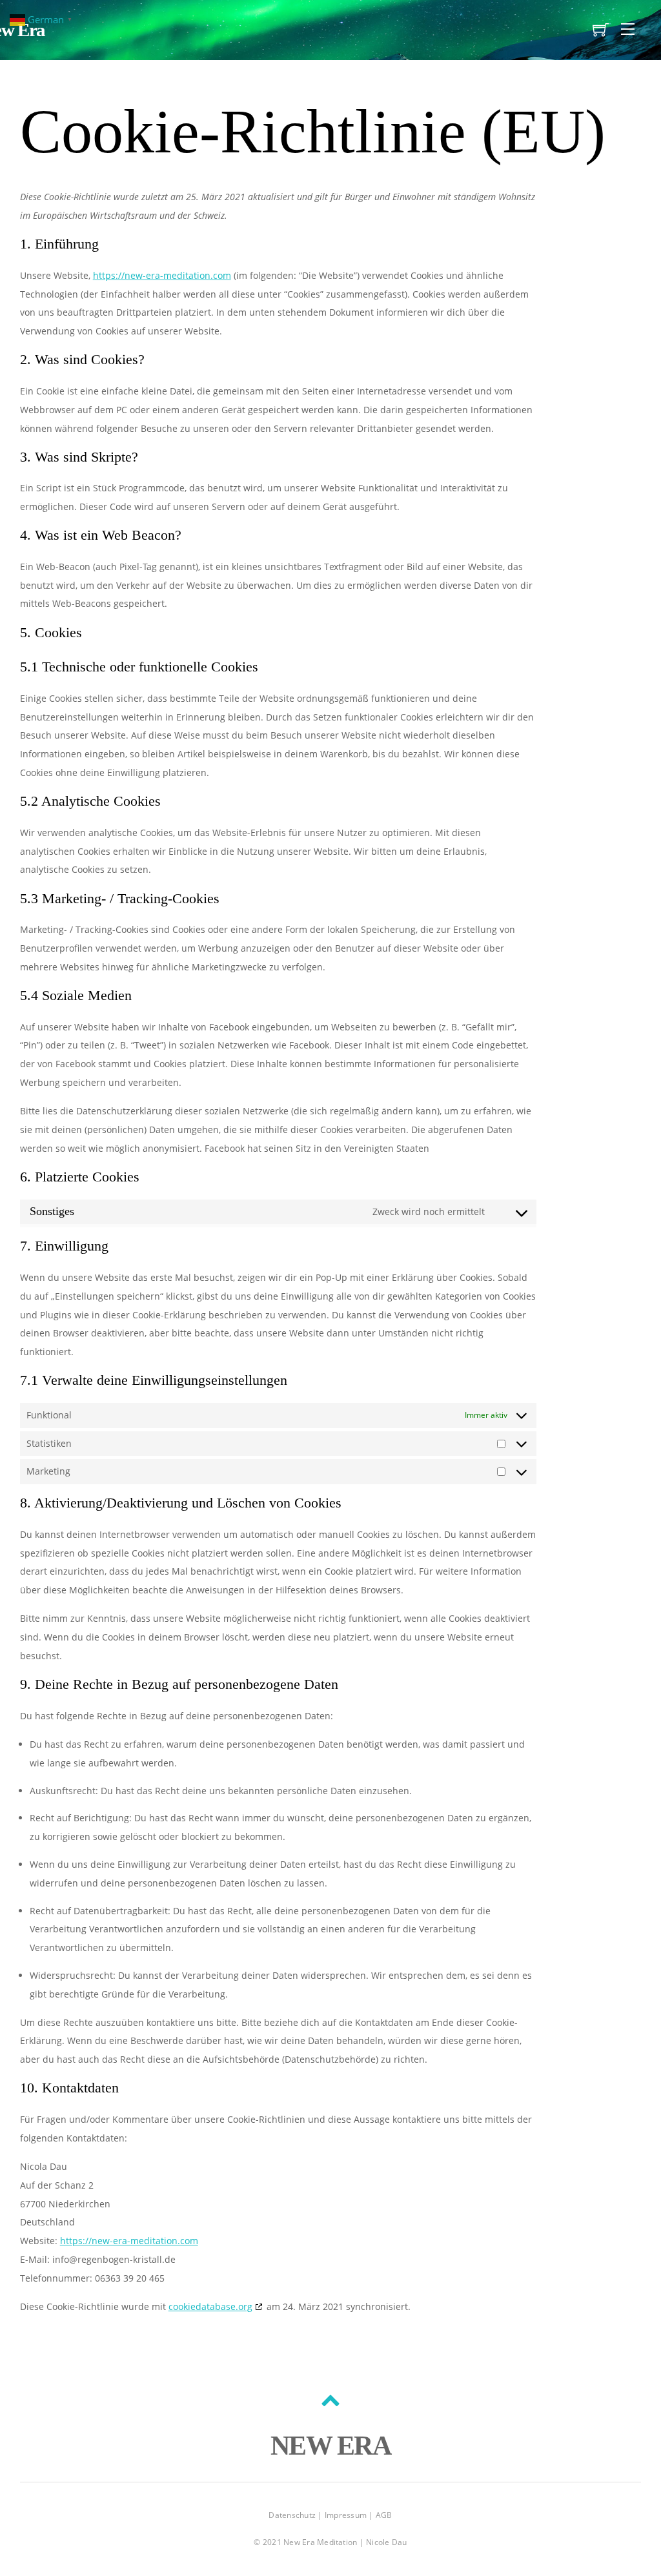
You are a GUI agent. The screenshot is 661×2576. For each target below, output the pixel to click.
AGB (384, 2515)
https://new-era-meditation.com (162, 275)
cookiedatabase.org (210, 2306)
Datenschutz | (296, 2515)
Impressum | (350, 2515)
